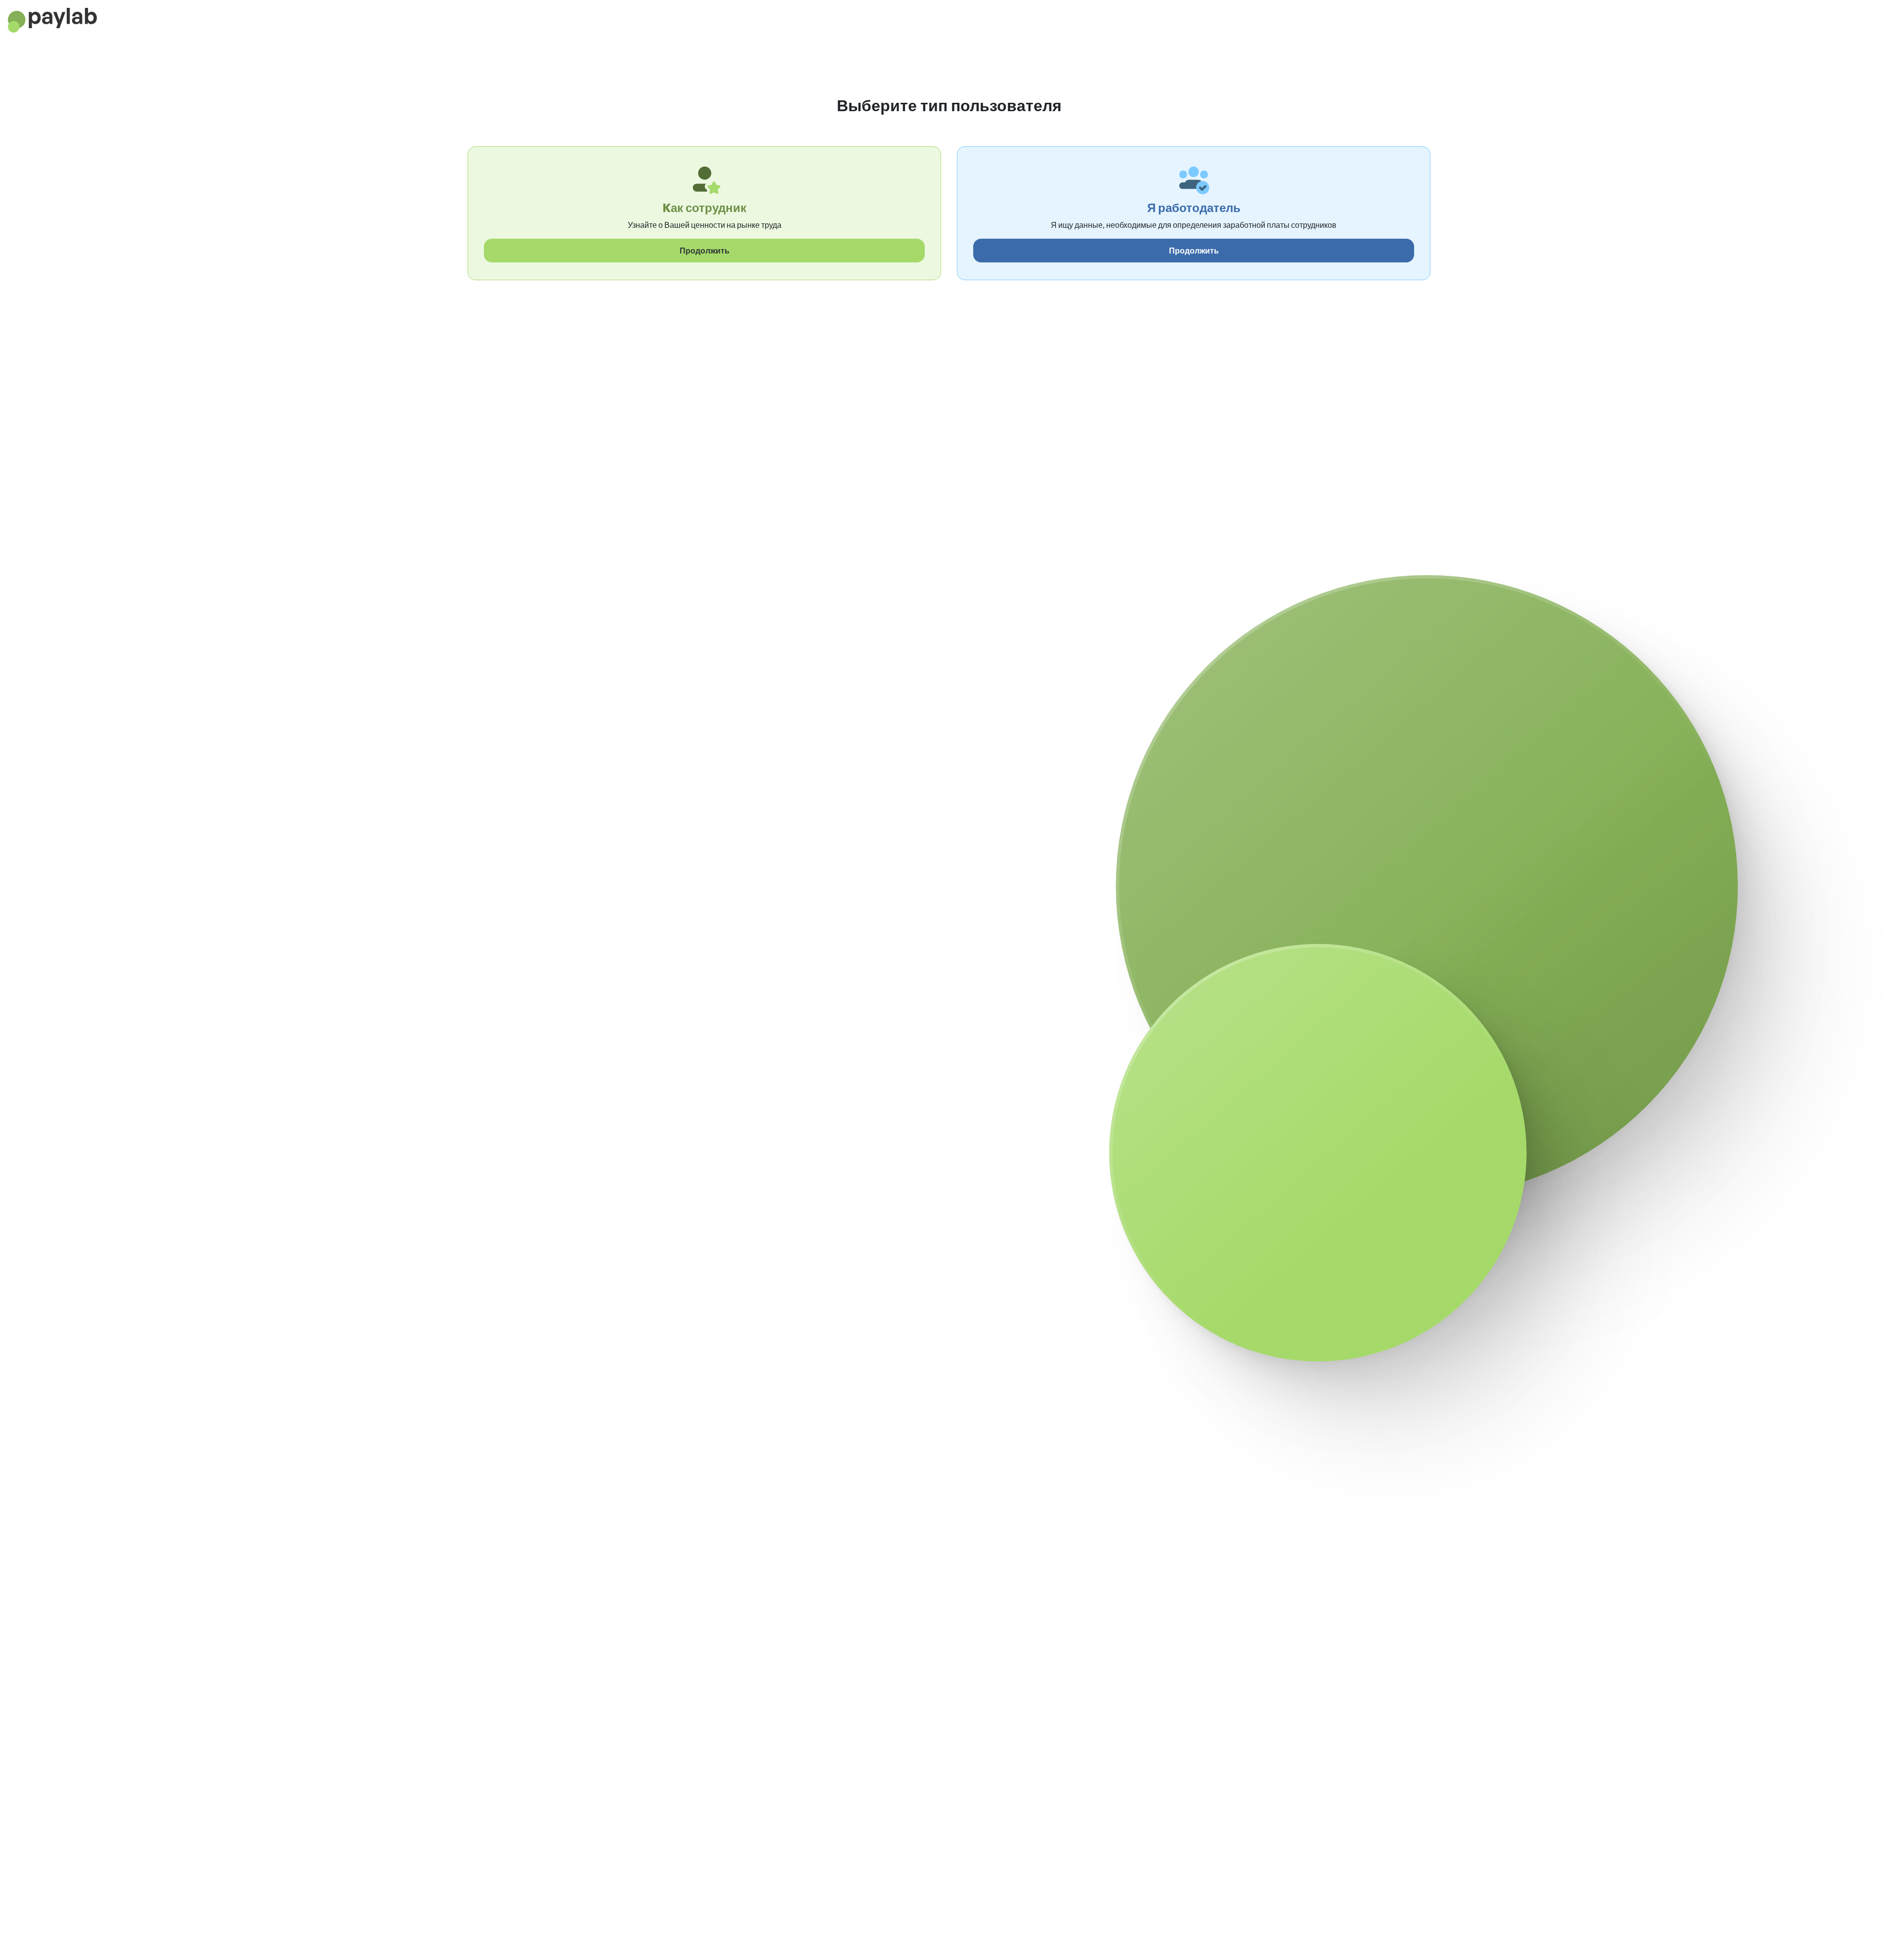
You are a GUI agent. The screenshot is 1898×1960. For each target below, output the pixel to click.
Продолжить (705, 251)
